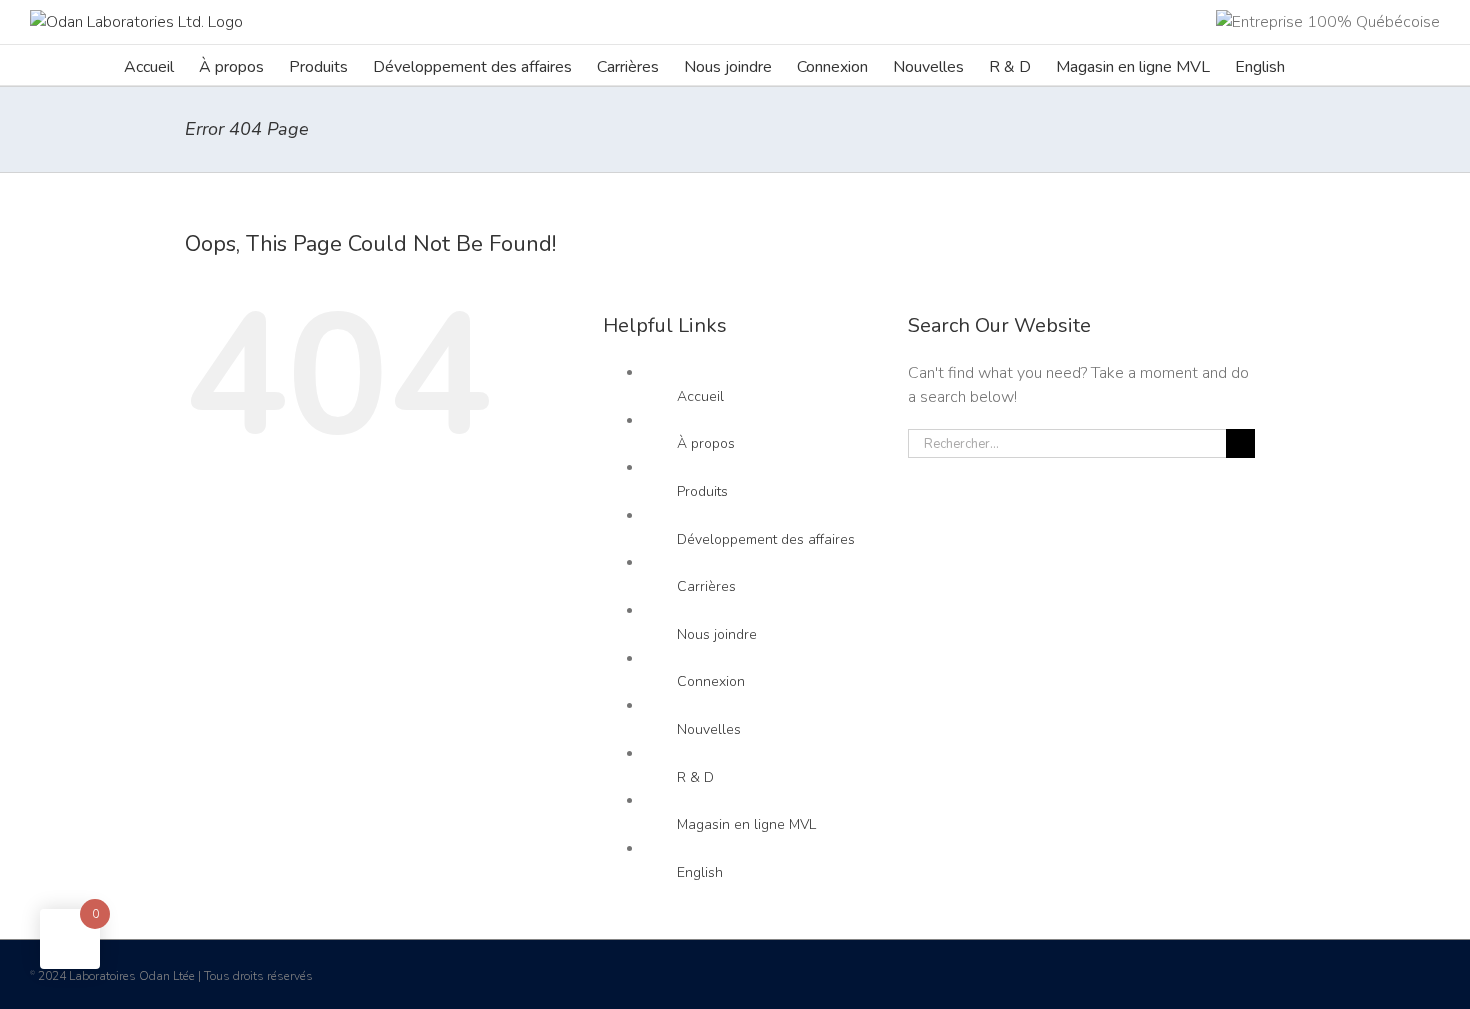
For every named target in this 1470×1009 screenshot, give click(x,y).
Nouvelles (709, 729)
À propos (706, 443)
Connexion (711, 681)
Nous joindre (717, 634)
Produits (702, 491)
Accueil (700, 396)
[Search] (1316, 65)
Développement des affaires (766, 539)
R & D (695, 777)
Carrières (706, 586)
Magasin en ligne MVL (746, 824)
